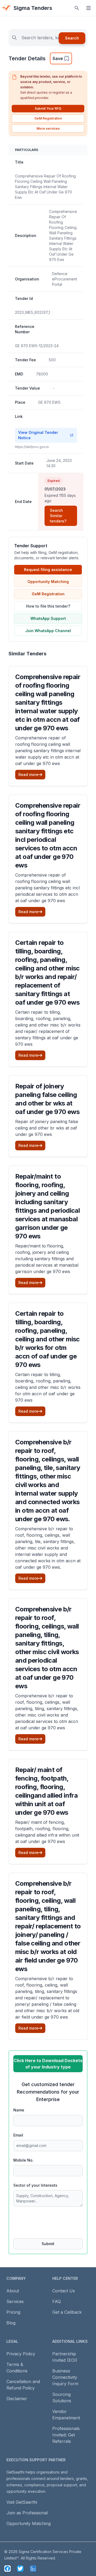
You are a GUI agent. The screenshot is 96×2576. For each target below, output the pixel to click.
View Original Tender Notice (38, 435)
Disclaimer (17, 2399)
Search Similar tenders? (58, 516)
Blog (11, 2323)
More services (48, 128)
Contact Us (64, 2291)
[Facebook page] (7, 2569)
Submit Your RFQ (48, 108)
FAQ (57, 2301)
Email (18, 2135)
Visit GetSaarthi (22, 2502)
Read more (28, 774)
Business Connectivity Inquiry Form (65, 2377)
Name (19, 2110)
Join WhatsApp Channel (48, 631)
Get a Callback (67, 2312)
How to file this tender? (48, 606)
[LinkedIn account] (33, 2569)
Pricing (13, 2312)
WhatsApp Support (48, 618)
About (13, 2291)
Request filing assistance (48, 570)
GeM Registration (48, 118)
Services (15, 2301)
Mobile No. (23, 2160)
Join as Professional (27, 2513)
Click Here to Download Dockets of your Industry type (48, 2064)
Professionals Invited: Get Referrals (66, 2435)
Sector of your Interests (35, 2185)
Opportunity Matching (48, 582)
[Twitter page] (20, 2569)
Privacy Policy (21, 2354)
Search (72, 38)
